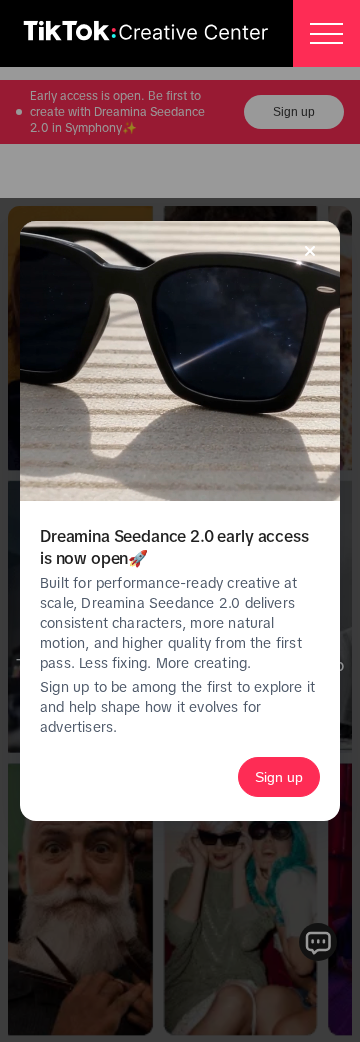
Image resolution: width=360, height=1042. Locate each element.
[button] (326, 33)
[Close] (310, 251)
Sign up (279, 777)
